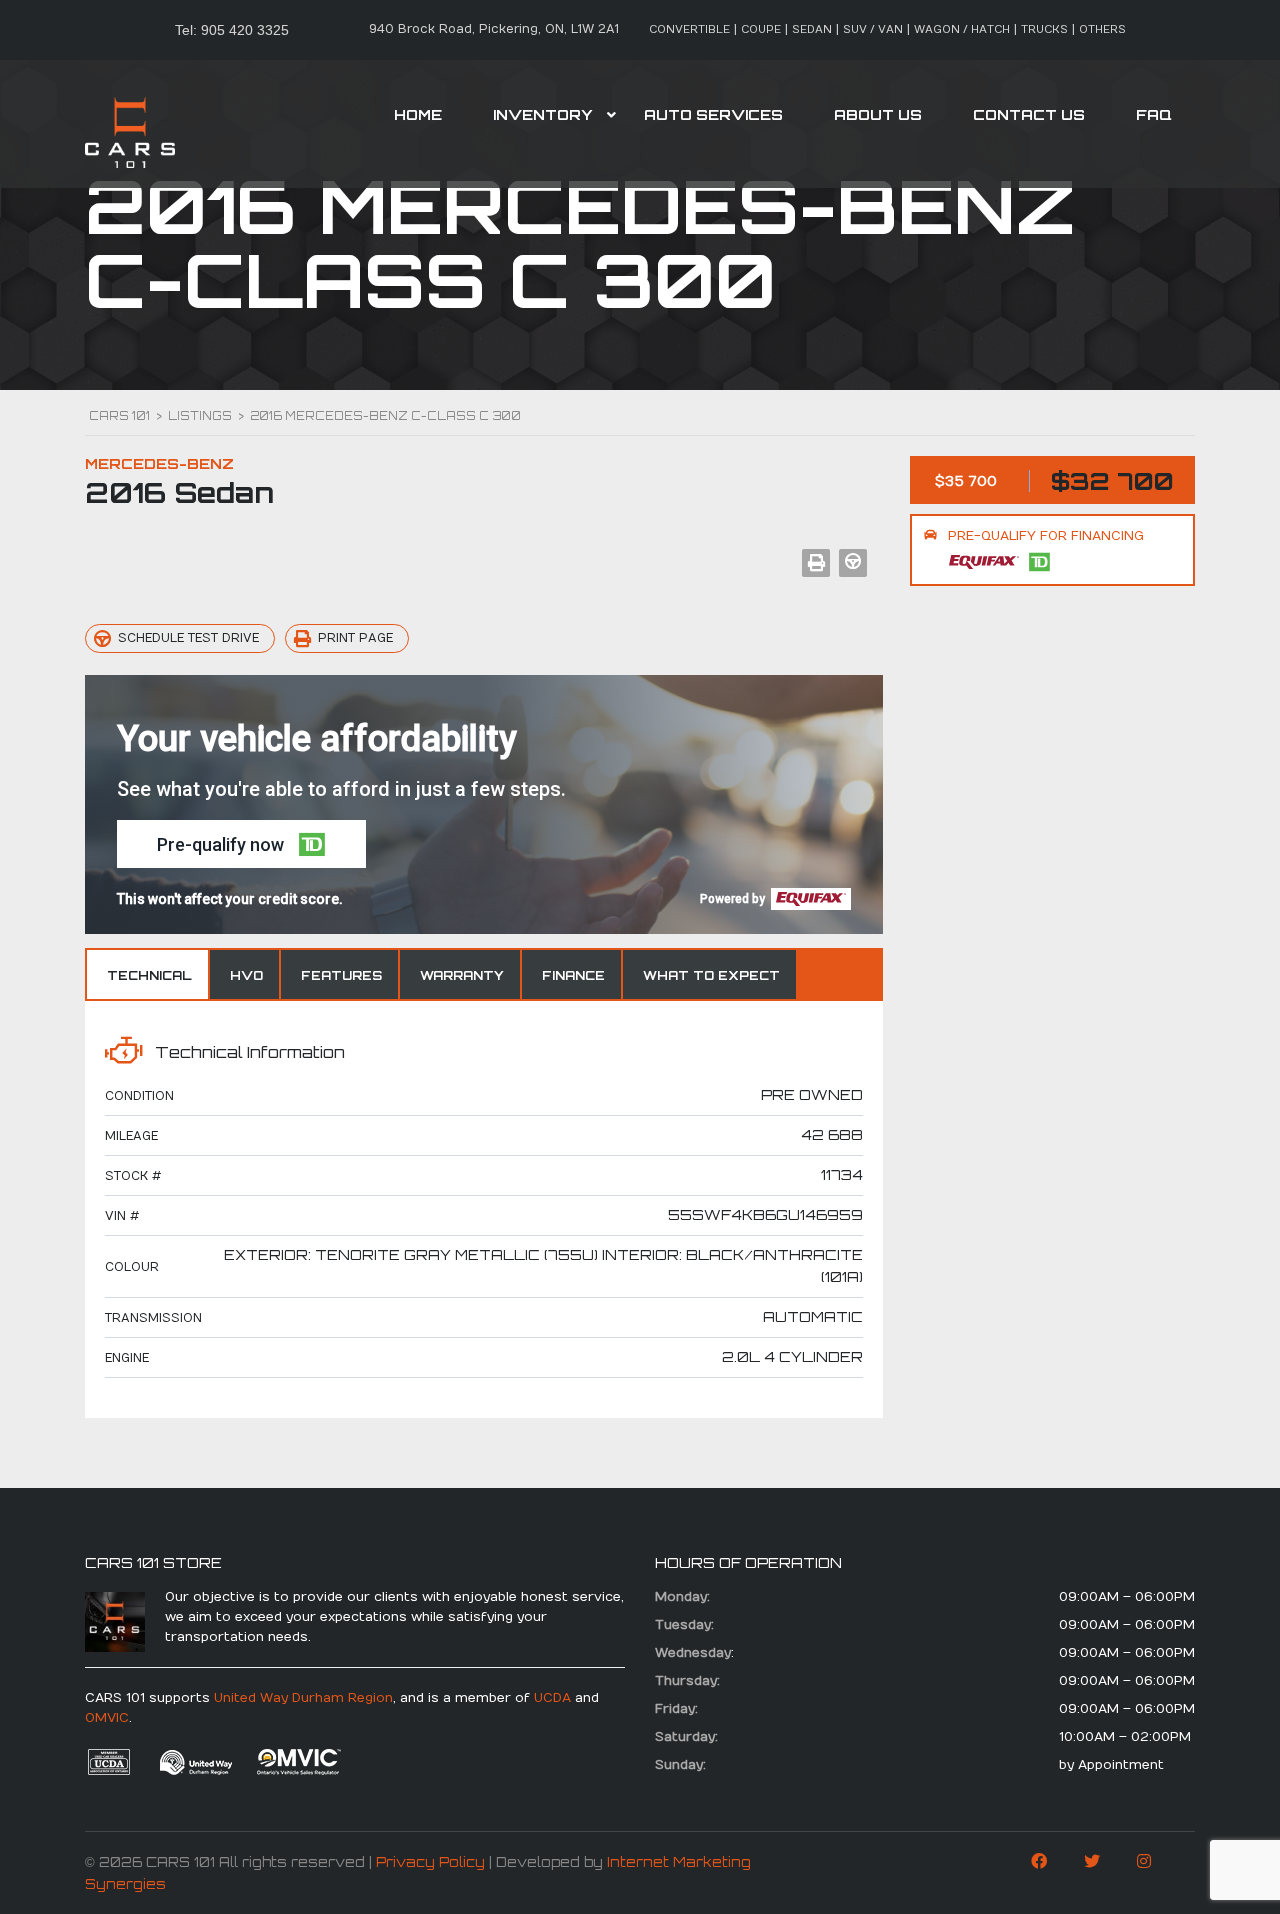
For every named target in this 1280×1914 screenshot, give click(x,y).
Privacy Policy (430, 1862)
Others (1102, 29)
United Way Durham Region (303, 1698)
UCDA (552, 1698)
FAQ (1154, 114)
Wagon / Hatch (962, 29)
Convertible (689, 29)
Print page (355, 638)
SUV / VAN (873, 29)
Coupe (761, 29)
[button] (241, 844)
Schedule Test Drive (188, 638)
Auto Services (713, 114)
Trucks (1044, 29)
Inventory (543, 114)
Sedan (812, 29)
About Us (878, 114)
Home (418, 114)
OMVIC (107, 1718)
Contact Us (1029, 114)
